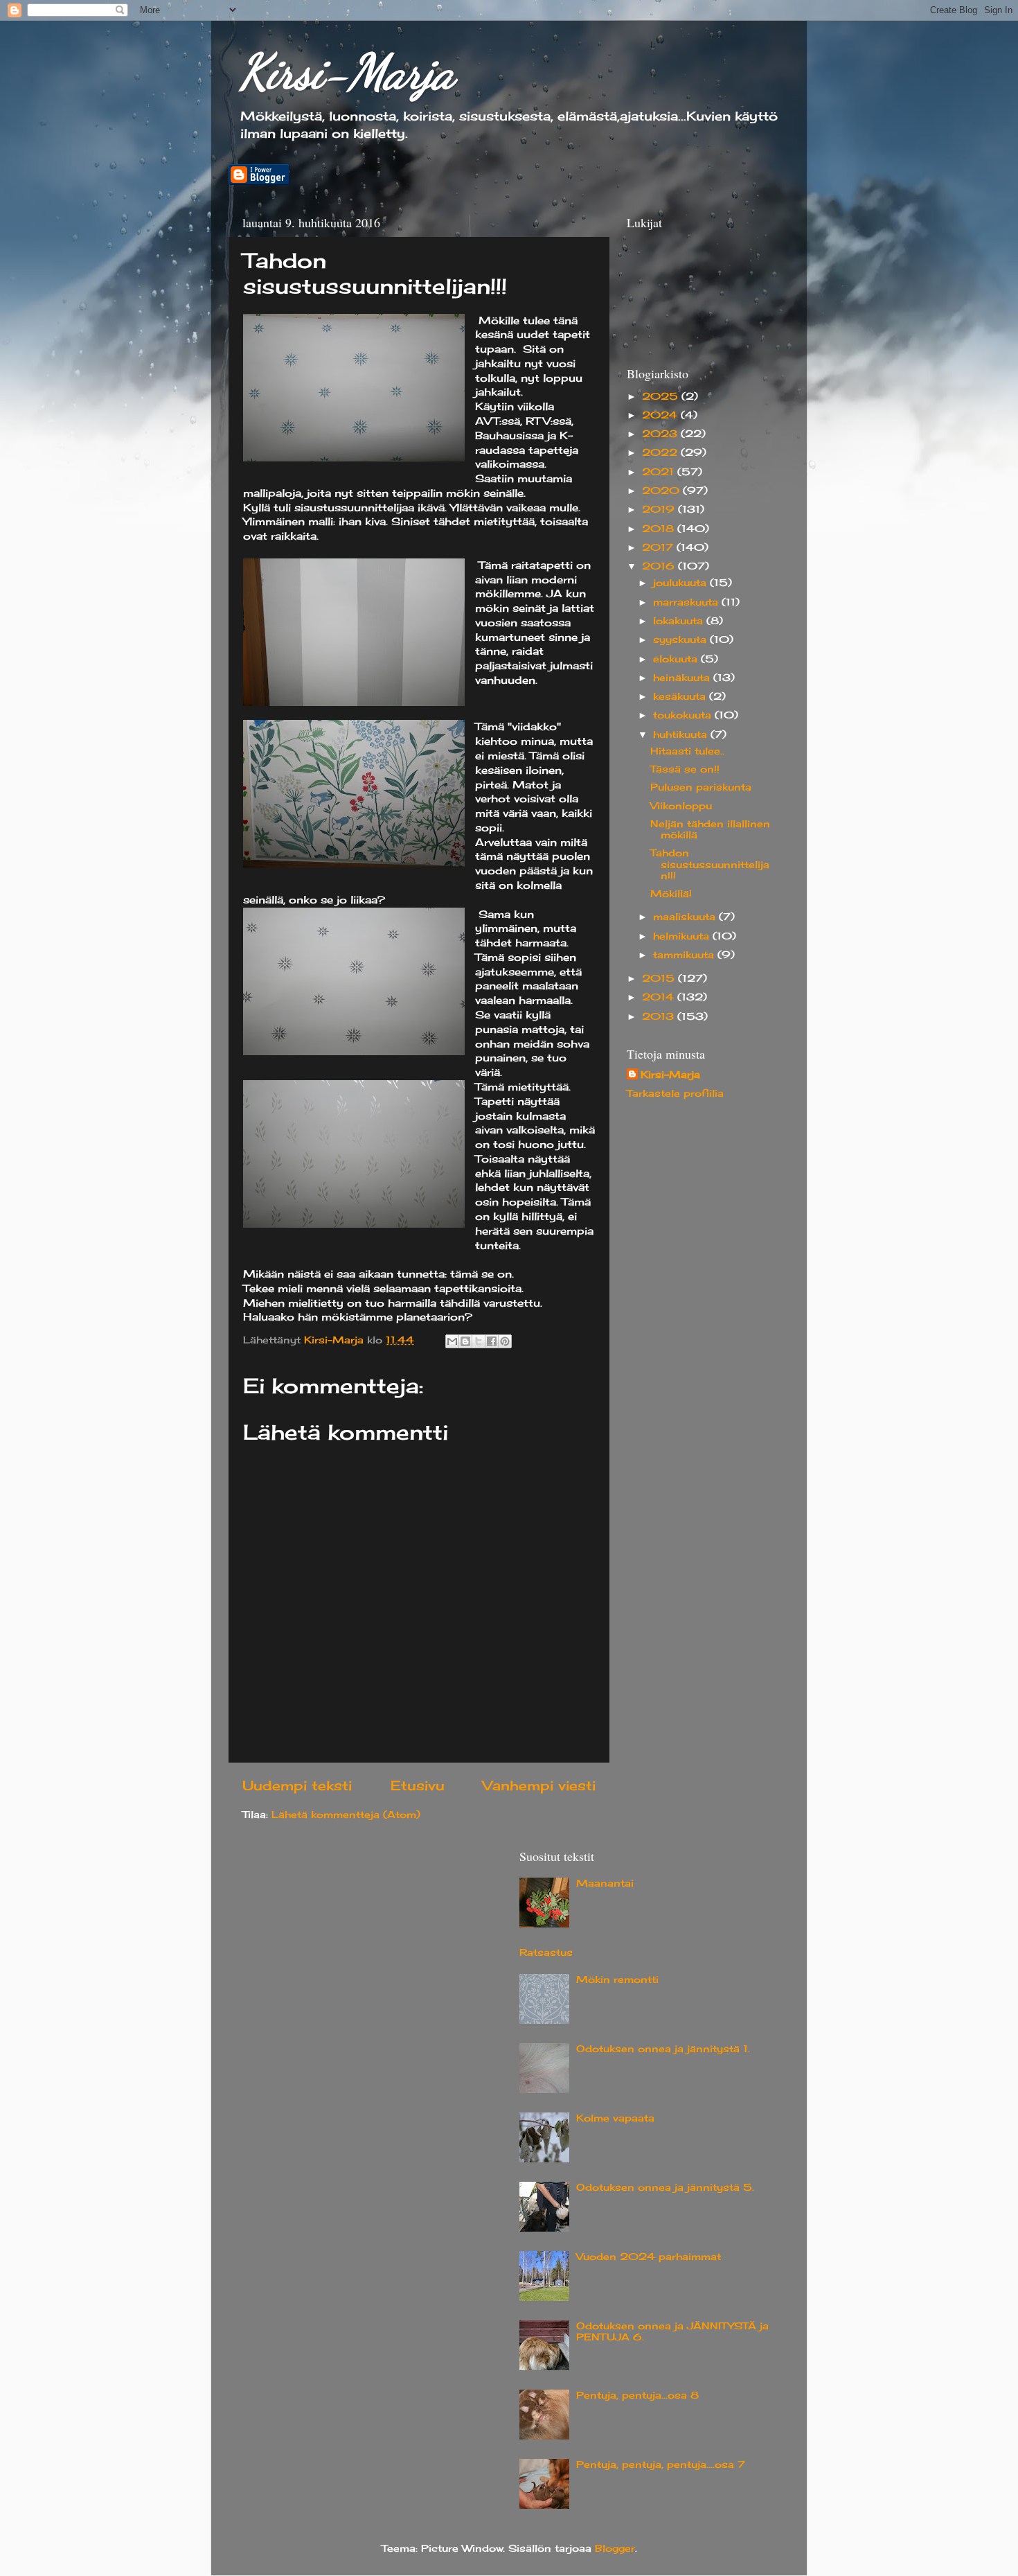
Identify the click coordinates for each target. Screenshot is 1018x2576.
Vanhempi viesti (539, 1785)
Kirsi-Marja (347, 72)
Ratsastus (546, 1952)
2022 (661, 452)
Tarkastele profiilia (675, 1093)
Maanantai (605, 1883)
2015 (660, 978)
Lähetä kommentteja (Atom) (346, 1815)
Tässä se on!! (685, 769)
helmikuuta (683, 936)
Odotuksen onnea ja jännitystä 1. (663, 2049)
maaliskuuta (686, 917)
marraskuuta (687, 602)
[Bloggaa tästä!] (465, 1341)
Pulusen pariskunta (701, 787)
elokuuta (677, 659)
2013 (660, 1016)
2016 (660, 566)
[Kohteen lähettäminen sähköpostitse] (452, 1341)
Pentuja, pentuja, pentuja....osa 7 (661, 2464)
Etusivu (418, 1785)
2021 (660, 472)
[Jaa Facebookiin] (492, 1341)
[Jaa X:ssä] (479, 1341)
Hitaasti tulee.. (687, 751)
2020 (662, 491)
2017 (659, 547)
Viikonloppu (681, 806)
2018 (660, 529)
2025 (662, 396)
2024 (661, 415)
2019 (660, 509)
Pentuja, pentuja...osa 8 (637, 2395)
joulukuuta (681, 583)
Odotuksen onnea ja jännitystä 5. (665, 2187)
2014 (660, 997)
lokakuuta (680, 621)
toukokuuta (684, 715)
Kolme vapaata (615, 2118)
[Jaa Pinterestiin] (505, 1341)
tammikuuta (685, 955)
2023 (661, 434)
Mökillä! (671, 894)
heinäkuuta (683, 678)
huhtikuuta (682, 734)
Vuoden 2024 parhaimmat (649, 2257)
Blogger (615, 2548)
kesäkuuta (681, 696)
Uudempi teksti (297, 1785)
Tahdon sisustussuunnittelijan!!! (710, 864)
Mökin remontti (617, 1979)
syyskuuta (681, 639)
